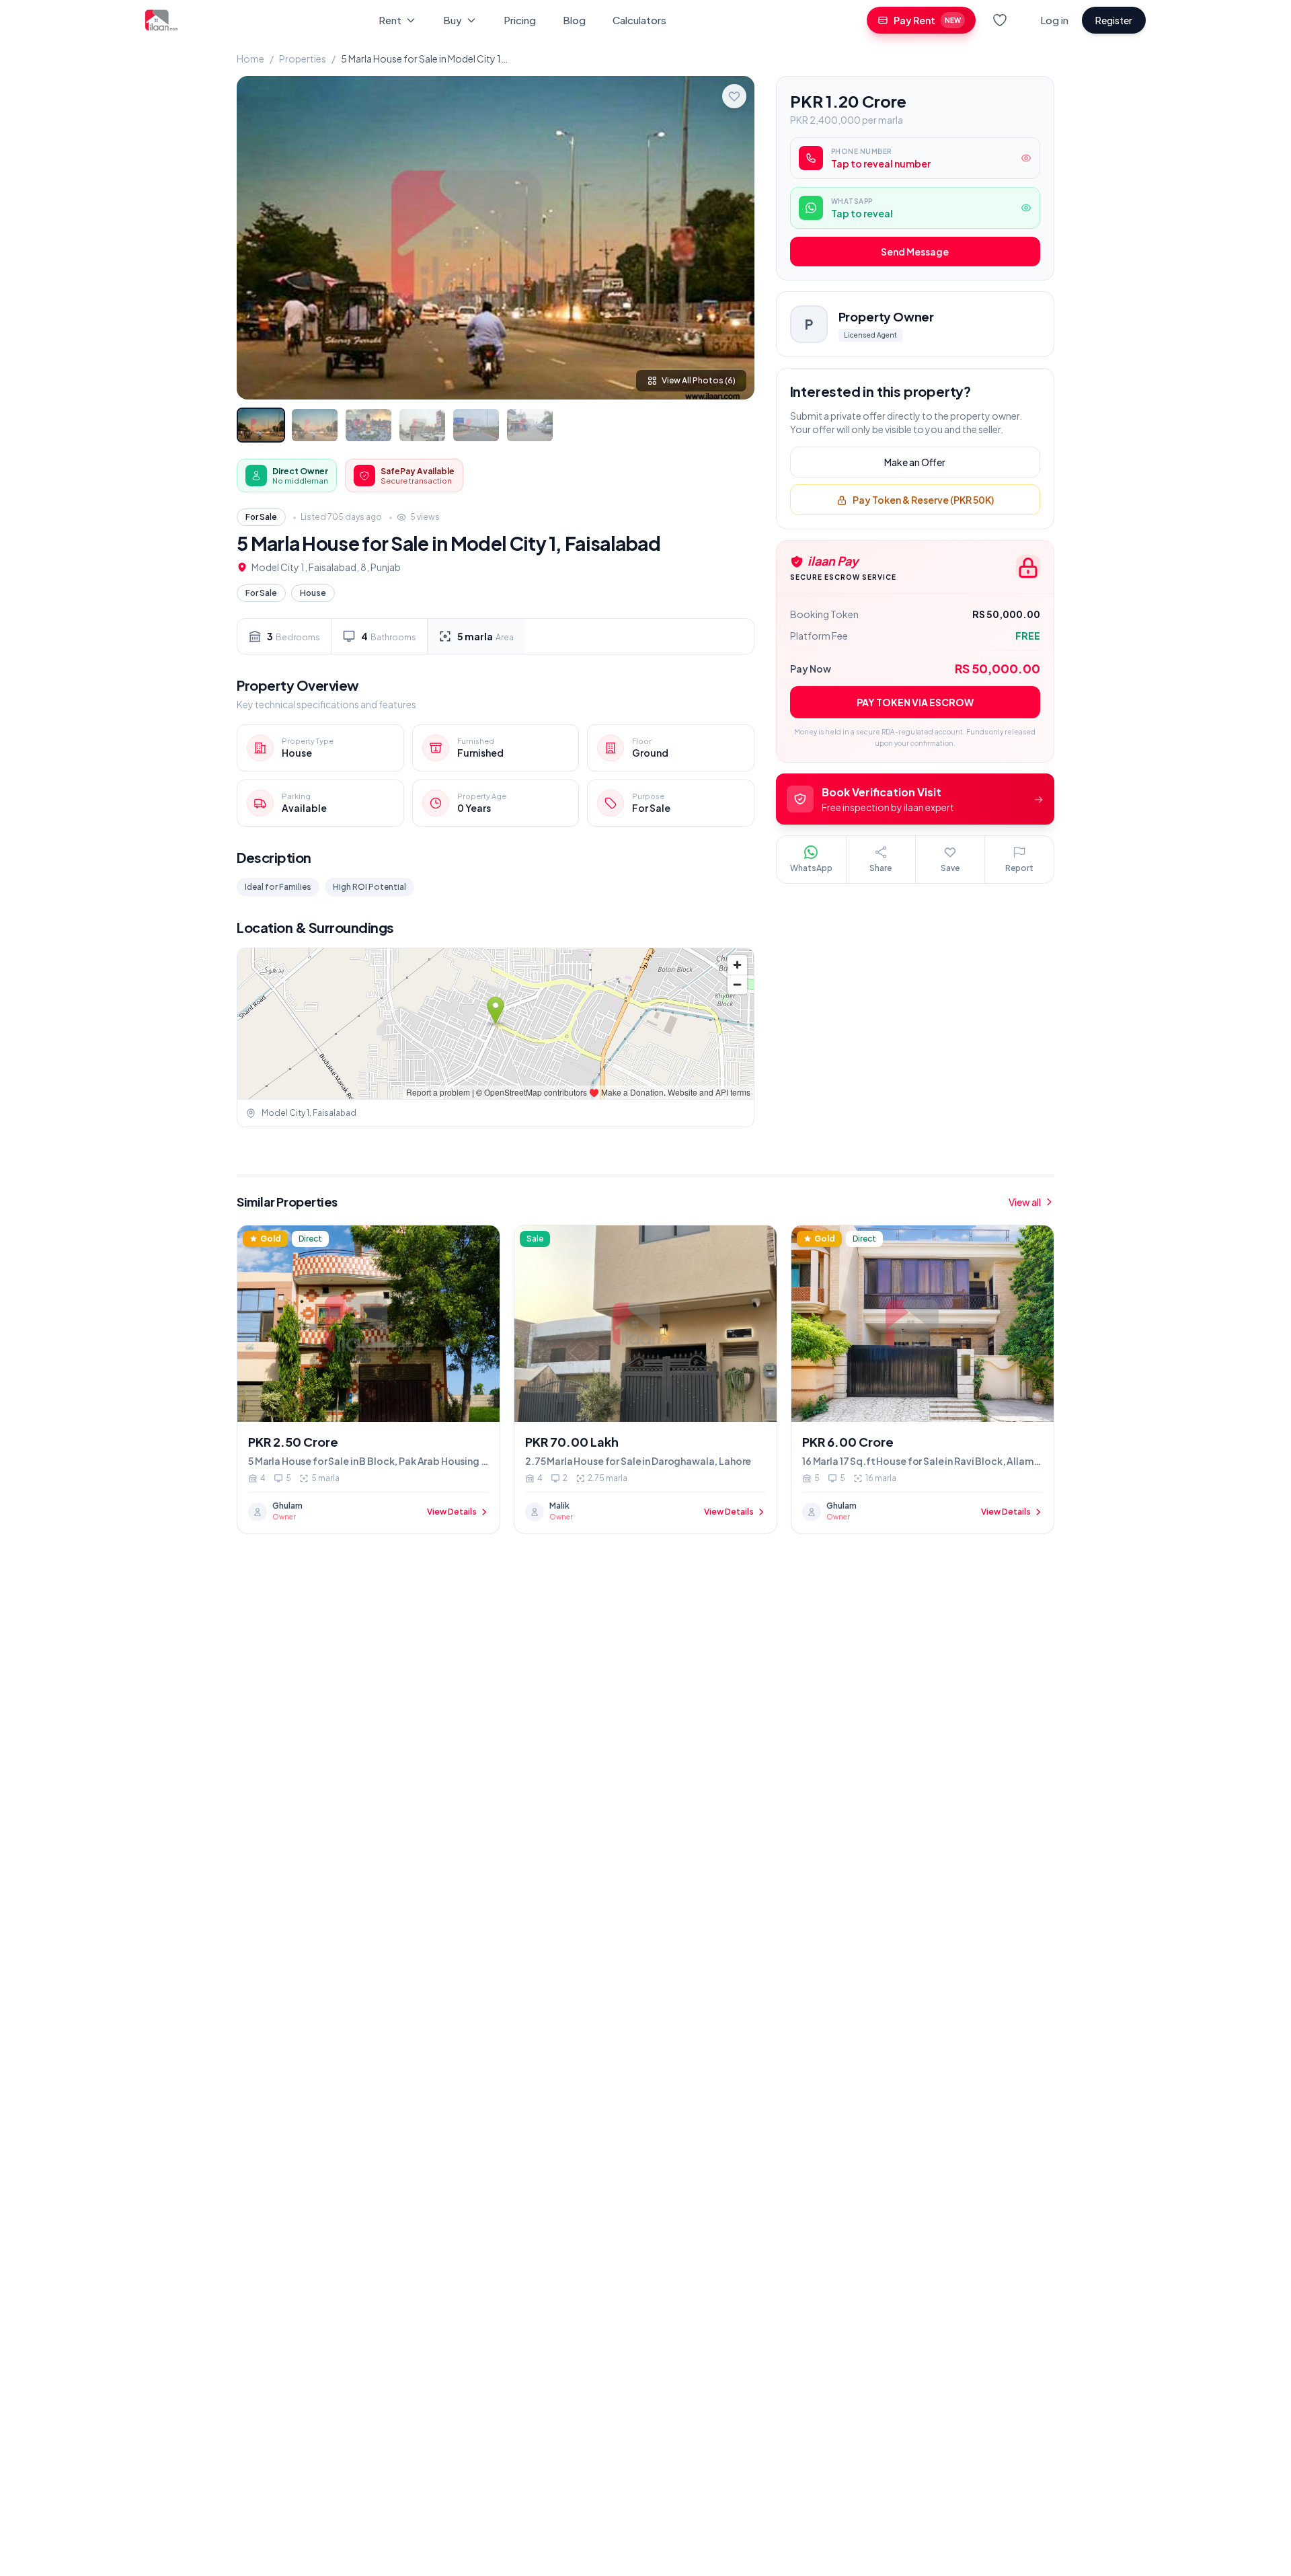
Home (250, 59)
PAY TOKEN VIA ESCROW (915, 703)
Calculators (639, 20)
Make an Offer (915, 463)
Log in (1054, 20)
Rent (390, 20)
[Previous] (258, 237)
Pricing (520, 20)
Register (1114, 20)
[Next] (733, 237)
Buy (453, 20)
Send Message (915, 252)
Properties (303, 59)
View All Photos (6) (699, 380)
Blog (574, 20)
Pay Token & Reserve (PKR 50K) (923, 500)
